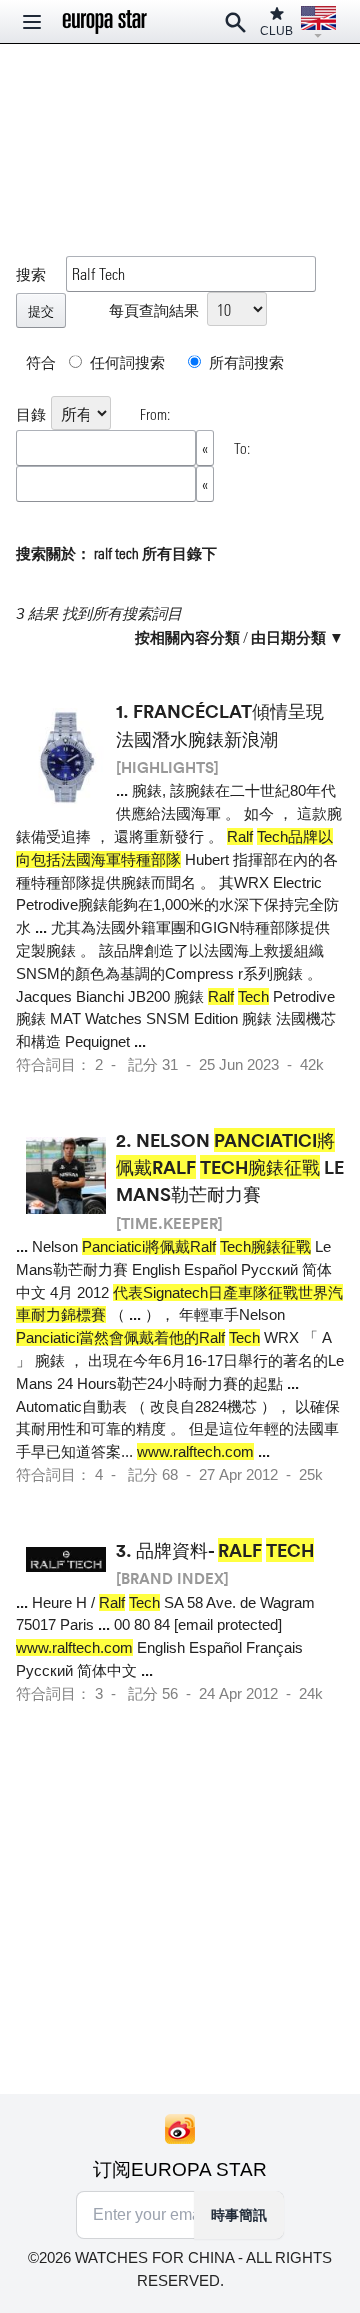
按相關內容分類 (187, 637)
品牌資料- (225, 1550)
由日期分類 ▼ (297, 637)
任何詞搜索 (126, 362)
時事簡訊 (239, 2215)
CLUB (276, 31)
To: (242, 448)
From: (155, 414)
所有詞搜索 (245, 362)
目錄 (31, 414)
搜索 (31, 274)
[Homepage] (105, 22)
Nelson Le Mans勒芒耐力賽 (230, 1167)
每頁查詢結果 (154, 310)
